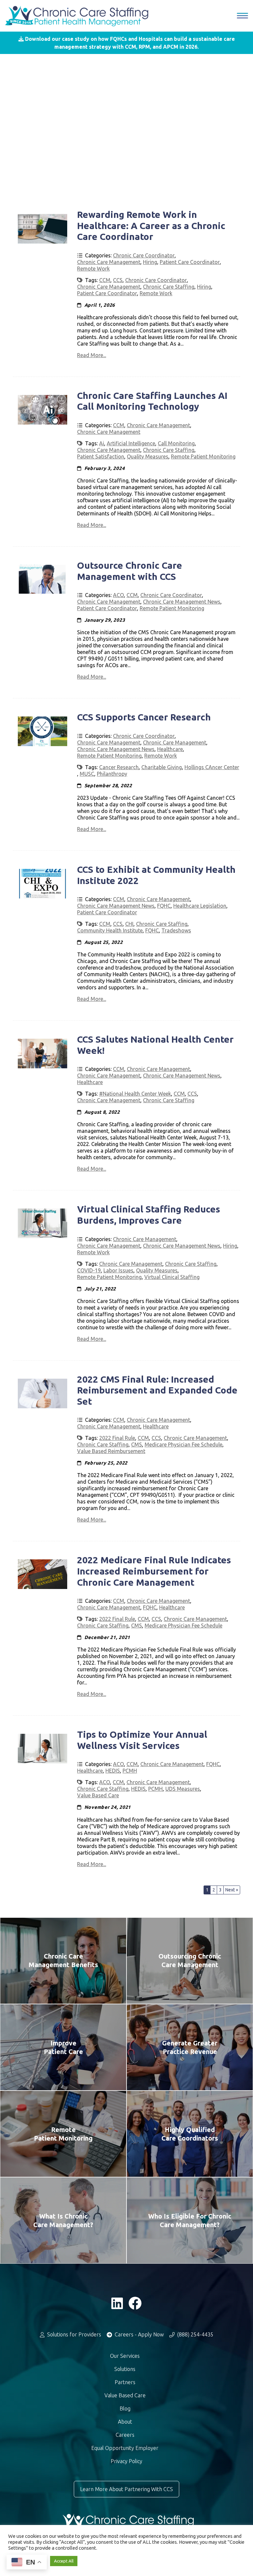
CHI (129, 924)
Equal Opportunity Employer (125, 2448)
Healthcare (170, 749)
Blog (125, 2408)
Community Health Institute (110, 930)
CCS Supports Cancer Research (144, 717)
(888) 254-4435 (195, 2334)
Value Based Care (98, 1795)
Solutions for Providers (73, 2334)
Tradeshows (176, 930)
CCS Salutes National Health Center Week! (155, 1045)
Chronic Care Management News (182, 602)
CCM (105, 280)
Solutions (125, 2369)
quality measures (148, 456)
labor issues (118, 1270)
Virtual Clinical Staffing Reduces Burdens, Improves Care (149, 1215)
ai (102, 443)
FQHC (164, 906)
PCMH (130, 1771)
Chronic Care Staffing (169, 287)
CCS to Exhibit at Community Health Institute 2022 (156, 875)
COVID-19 (89, 1270)
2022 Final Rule (117, 1438)
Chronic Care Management (109, 262)
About (125, 2422)
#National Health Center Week (135, 1094)
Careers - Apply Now (139, 2334)
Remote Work (93, 269)
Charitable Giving (162, 767)
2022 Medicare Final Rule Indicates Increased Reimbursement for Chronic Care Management (154, 1571)
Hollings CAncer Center (212, 767)
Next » (232, 1890)
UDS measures (183, 1789)
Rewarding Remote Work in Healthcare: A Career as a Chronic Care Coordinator (151, 225)
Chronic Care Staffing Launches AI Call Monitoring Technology (152, 401)
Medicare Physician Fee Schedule (183, 1444)
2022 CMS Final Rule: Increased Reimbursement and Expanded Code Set (157, 1390)
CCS (118, 280)
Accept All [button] (64, 2561)
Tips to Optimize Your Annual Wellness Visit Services (142, 1740)
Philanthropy (112, 774)
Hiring (150, 262)
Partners (125, 2382)
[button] (126, 43)
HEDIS (113, 1771)
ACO (118, 595)
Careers (125, 2435)
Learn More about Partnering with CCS (126, 2489)
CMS (137, 1444)
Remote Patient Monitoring (203, 456)
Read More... (92, 355)
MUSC (87, 774)
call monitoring (176, 443)
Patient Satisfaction (101, 456)
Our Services (125, 2356)
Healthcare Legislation (200, 906)
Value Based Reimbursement (111, 1451)
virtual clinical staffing (172, 1277)
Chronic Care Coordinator (144, 255)
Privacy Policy (126, 2461)
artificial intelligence (131, 443)
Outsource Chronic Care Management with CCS (130, 571)
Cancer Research (119, 767)
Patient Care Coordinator (190, 262)
